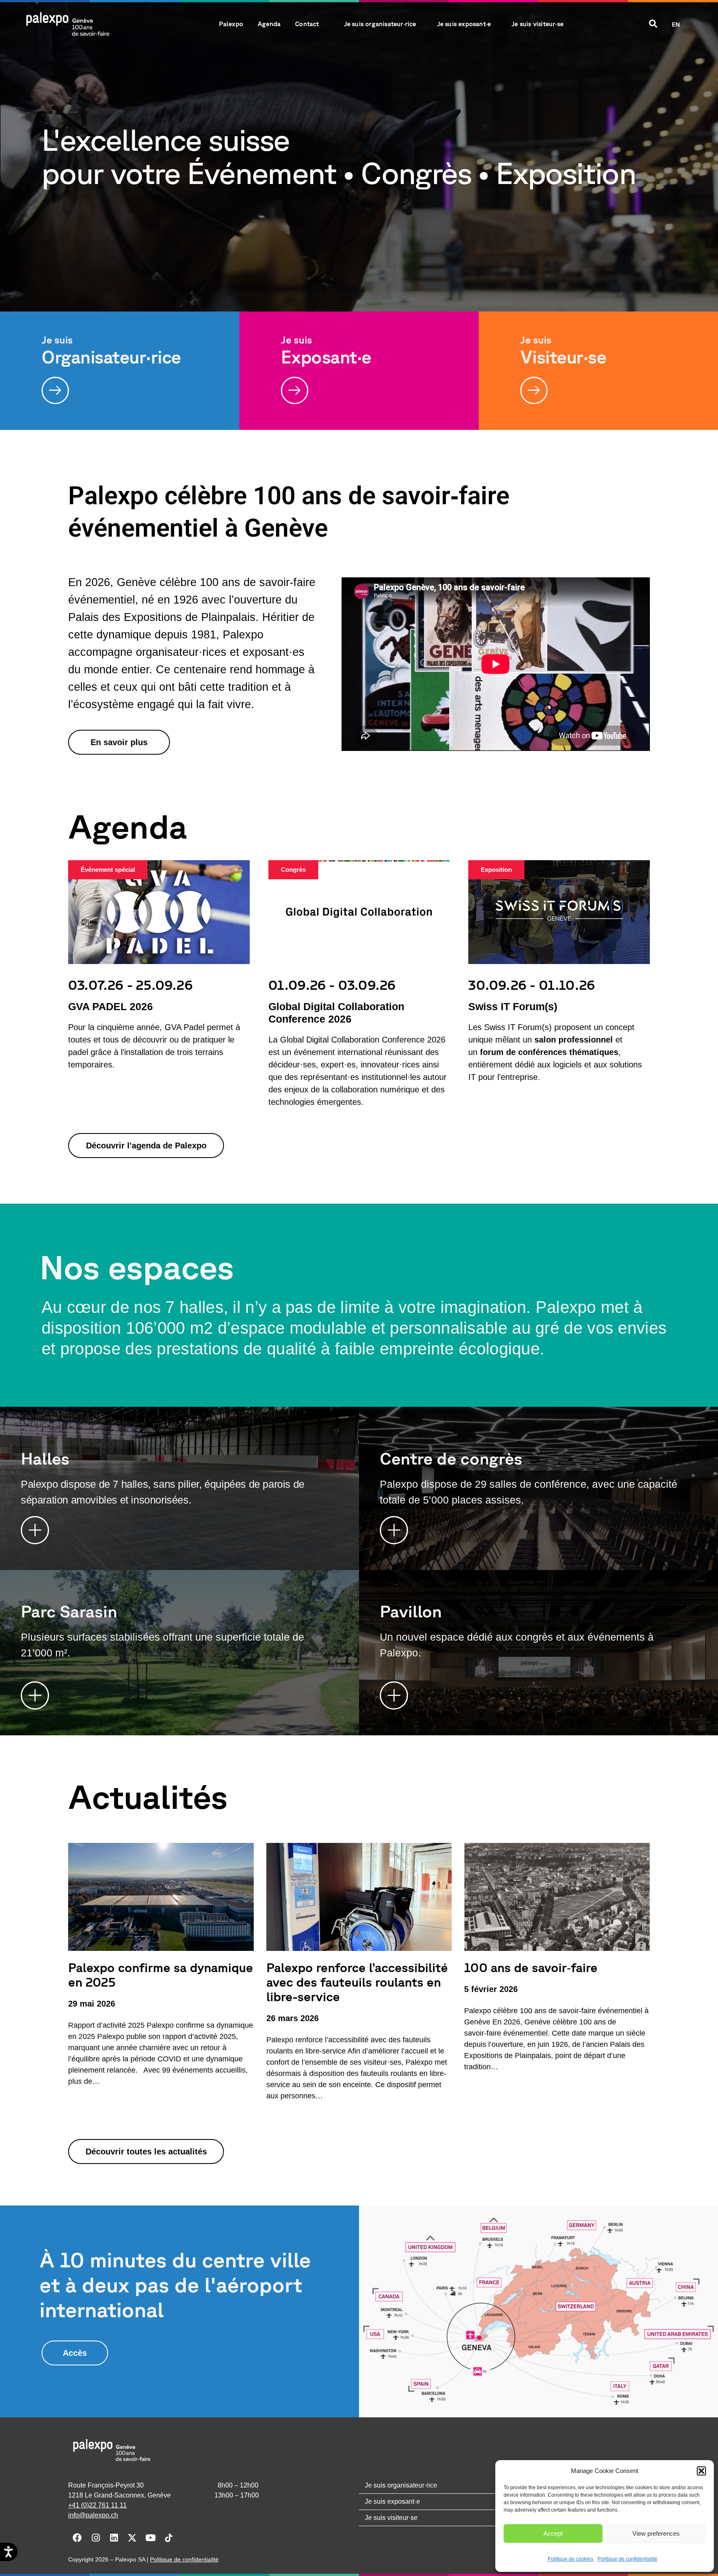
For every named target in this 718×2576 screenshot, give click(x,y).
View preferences (656, 2533)
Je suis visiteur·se (537, 24)
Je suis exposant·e (464, 24)
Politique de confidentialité (627, 2559)
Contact (307, 24)
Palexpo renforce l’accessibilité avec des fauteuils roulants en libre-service (357, 1982)
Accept (553, 2533)
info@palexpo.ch (93, 2515)
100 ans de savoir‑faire (531, 1967)
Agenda (269, 24)
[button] (701, 2471)
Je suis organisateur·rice (380, 24)
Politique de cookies (570, 2559)
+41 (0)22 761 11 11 (97, 2505)
